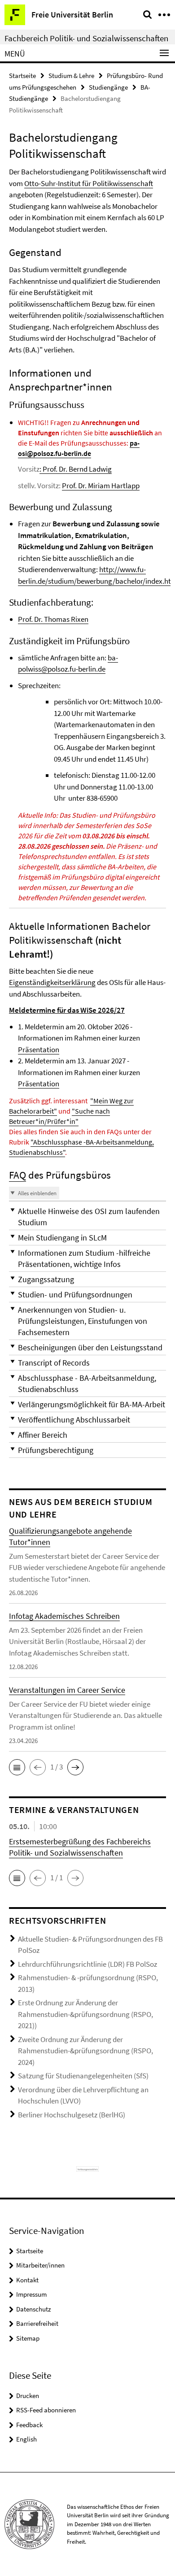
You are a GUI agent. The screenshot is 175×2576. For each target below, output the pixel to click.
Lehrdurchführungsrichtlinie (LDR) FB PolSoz (87, 1964)
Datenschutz (33, 2309)
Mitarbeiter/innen (40, 2265)
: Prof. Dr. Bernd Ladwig (76, 469)
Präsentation (39, 1049)
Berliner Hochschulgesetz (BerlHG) (72, 2115)
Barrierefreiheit (37, 2323)
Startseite (22, 76)
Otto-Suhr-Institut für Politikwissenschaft (89, 183)
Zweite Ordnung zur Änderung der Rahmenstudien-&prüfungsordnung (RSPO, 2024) (85, 2051)
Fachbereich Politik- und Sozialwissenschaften (86, 38)
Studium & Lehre (71, 76)
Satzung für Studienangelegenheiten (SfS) (83, 2076)
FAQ (17, 1175)
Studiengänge (108, 87)
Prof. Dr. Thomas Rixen (53, 619)
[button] (87, 1217)
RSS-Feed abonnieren (46, 2410)
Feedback (29, 2425)
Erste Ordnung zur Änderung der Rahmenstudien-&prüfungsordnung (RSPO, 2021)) (85, 2014)
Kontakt (27, 2280)
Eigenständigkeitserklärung (52, 982)
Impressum (31, 2294)
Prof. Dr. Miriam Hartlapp (101, 486)
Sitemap (28, 2338)
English (26, 2439)
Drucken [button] (28, 2396)
